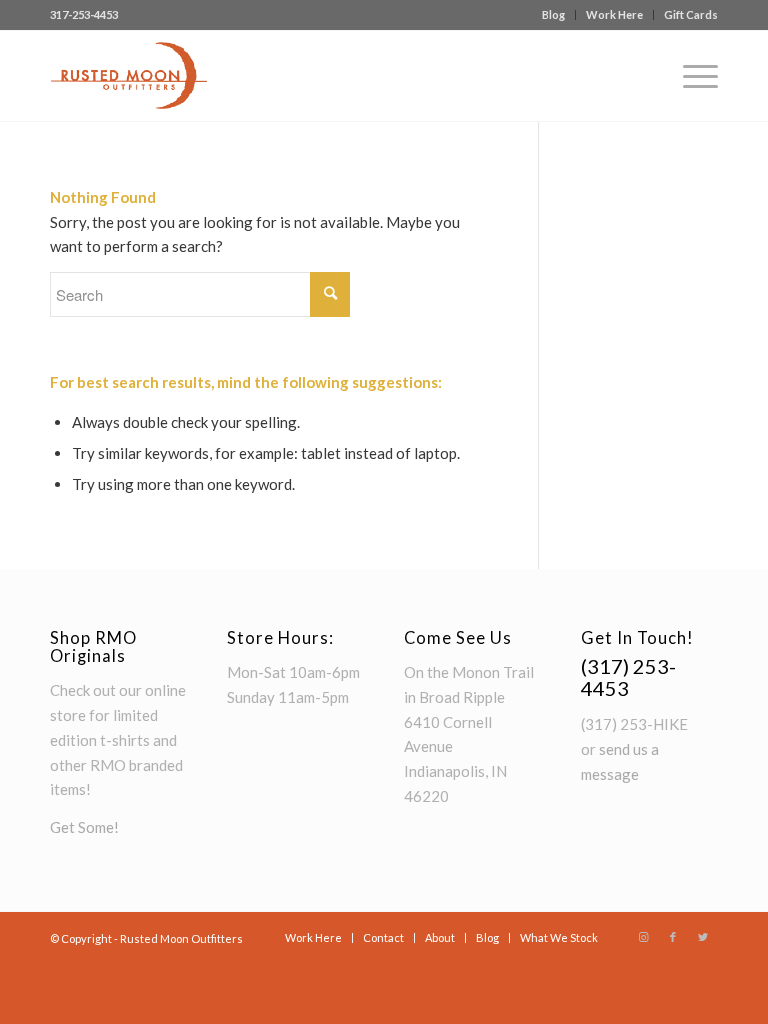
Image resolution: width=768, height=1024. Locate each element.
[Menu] (690, 76)
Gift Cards (691, 14)
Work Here (614, 14)
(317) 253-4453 (628, 677)
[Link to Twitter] (703, 937)
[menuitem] (554, 15)
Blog (553, 14)
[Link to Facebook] (673, 937)
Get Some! (84, 827)
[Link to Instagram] (643, 937)
